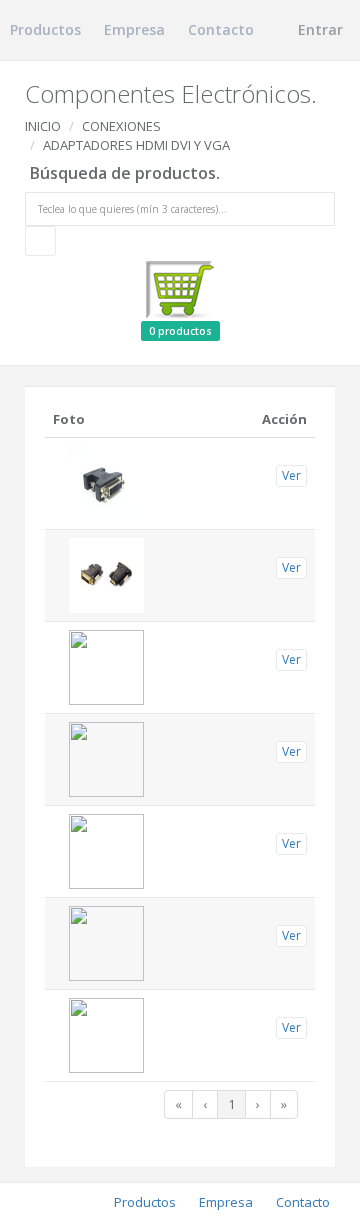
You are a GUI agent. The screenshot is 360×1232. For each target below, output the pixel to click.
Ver (291, 475)
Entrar (318, 29)
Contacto (221, 29)
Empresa (134, 29)
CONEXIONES (121, 126)
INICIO (43, 126)
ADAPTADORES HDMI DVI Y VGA (136, 145)
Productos (45, 29)
